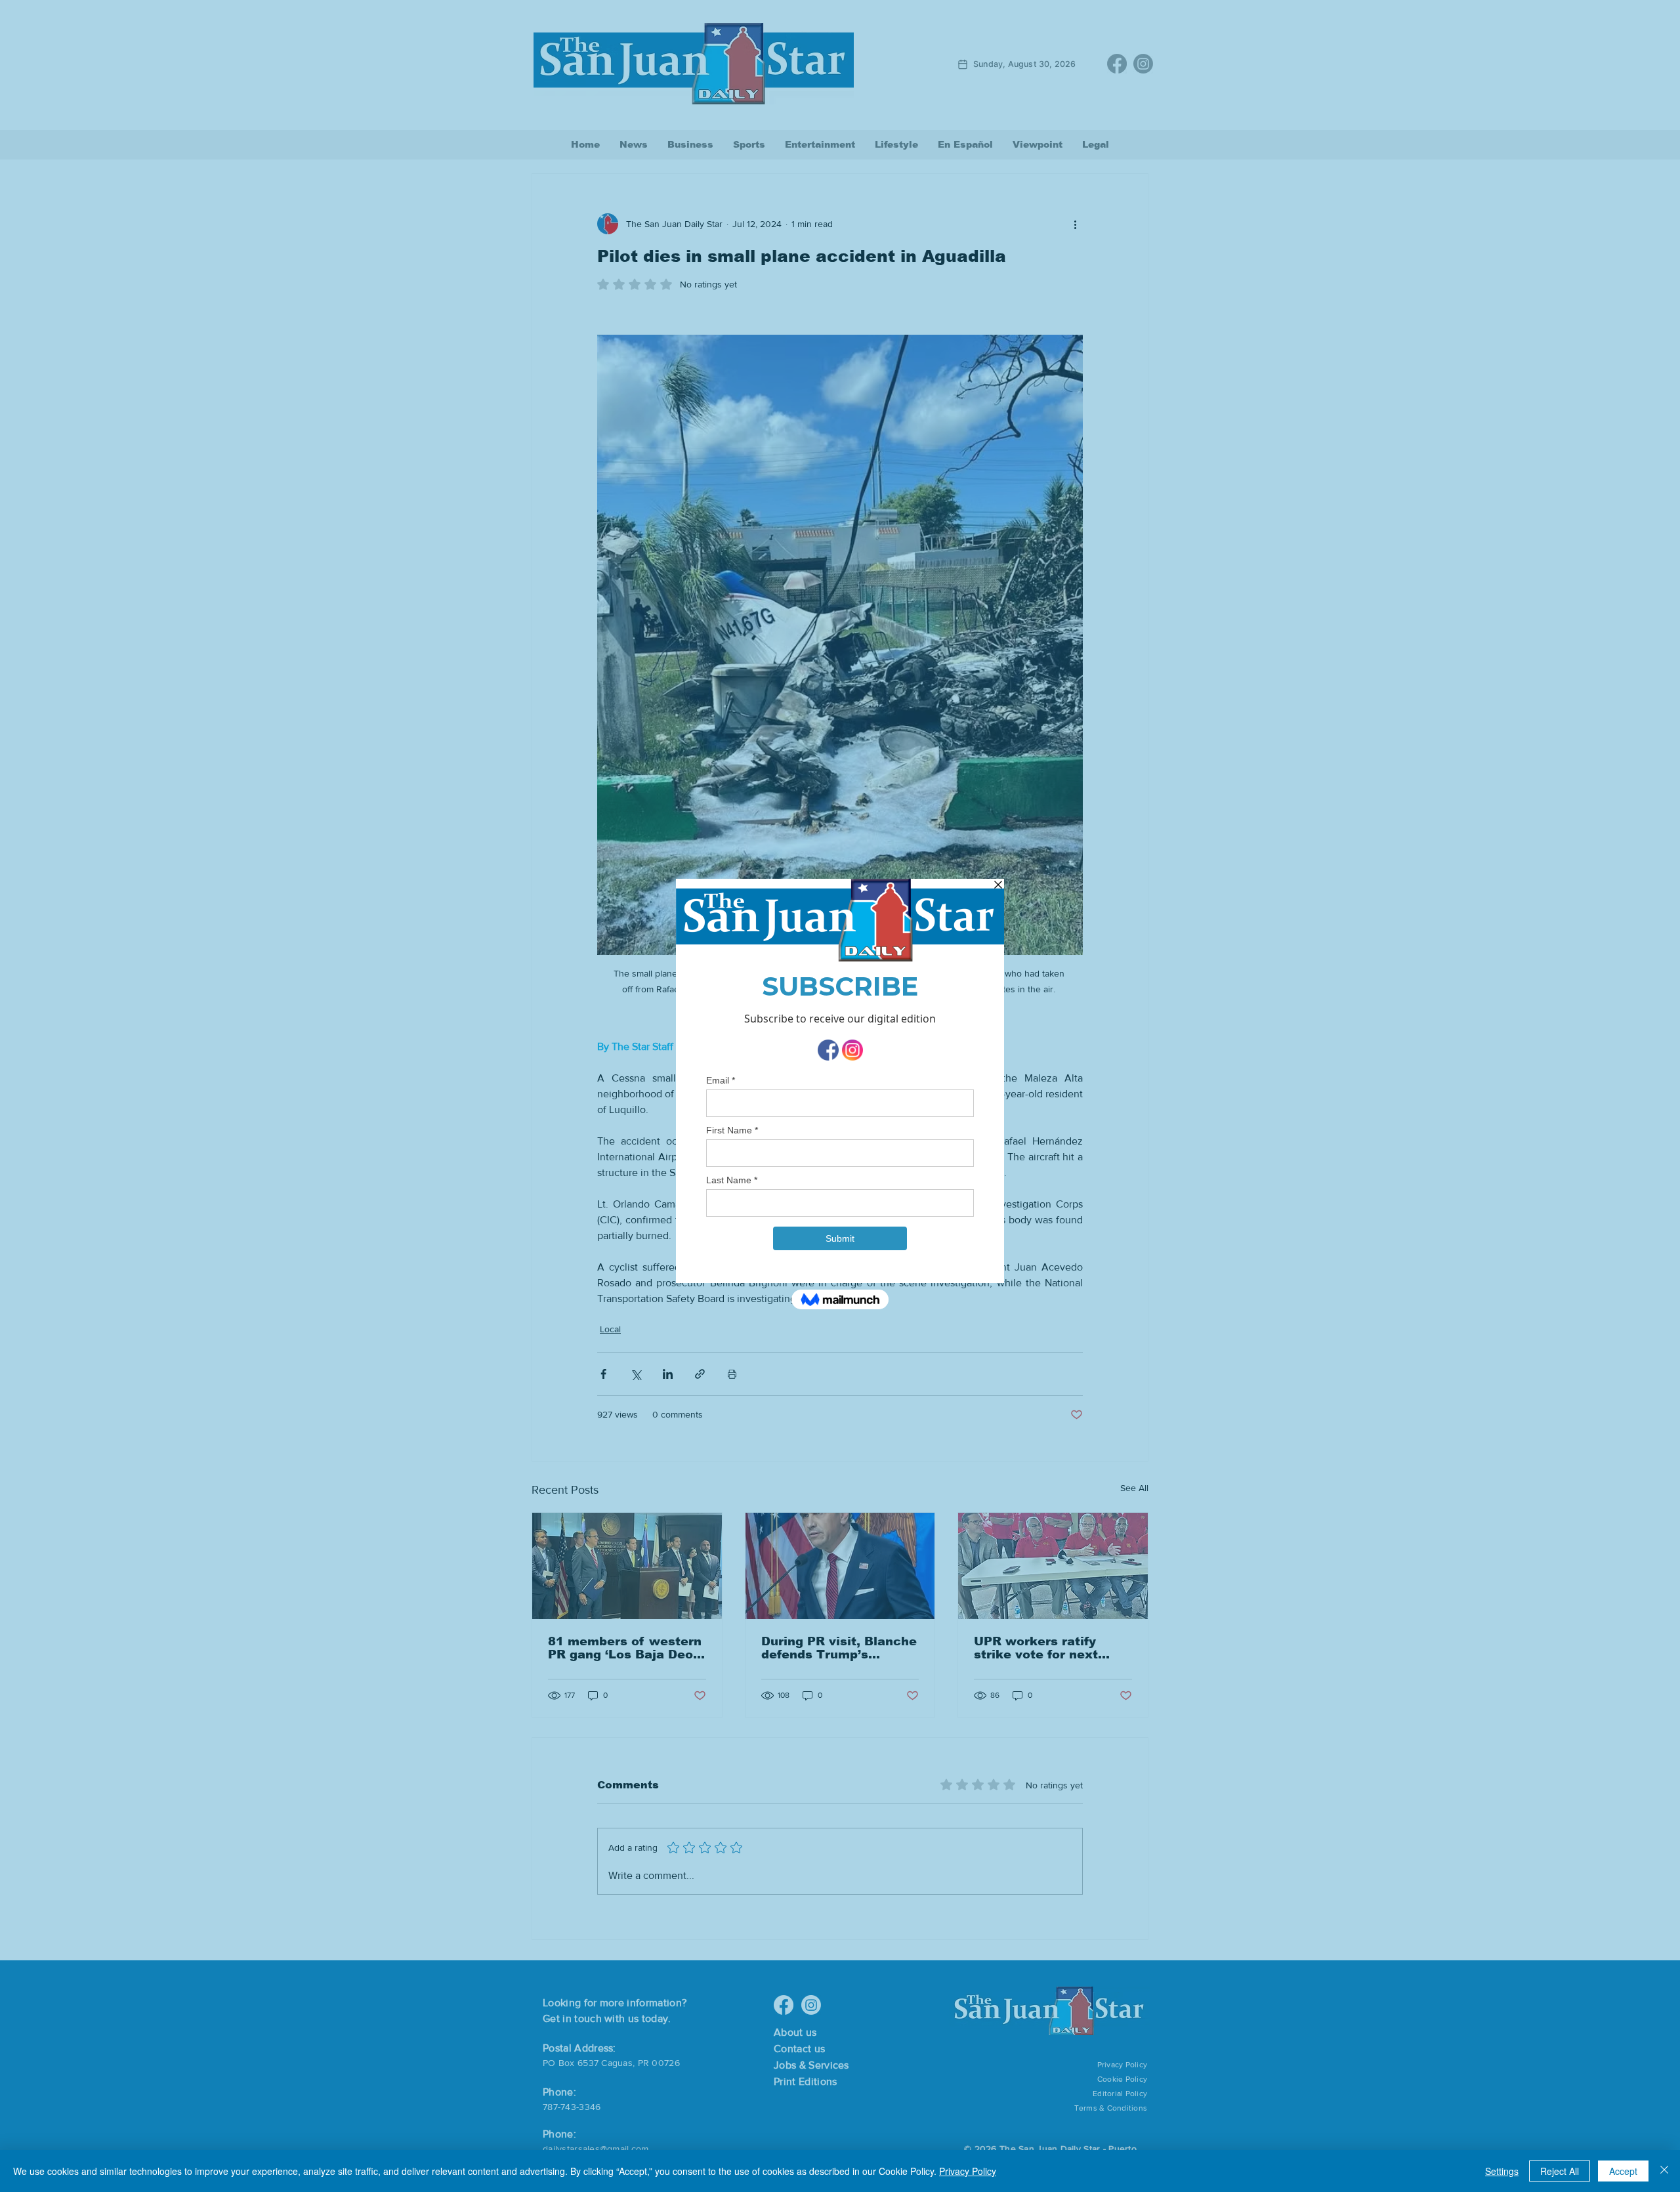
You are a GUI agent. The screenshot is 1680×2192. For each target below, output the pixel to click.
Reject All (1560, 2171)
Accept (1623, 2171)
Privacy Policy (968, 2171)
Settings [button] (1502, 2171)
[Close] (1664, 2171)
